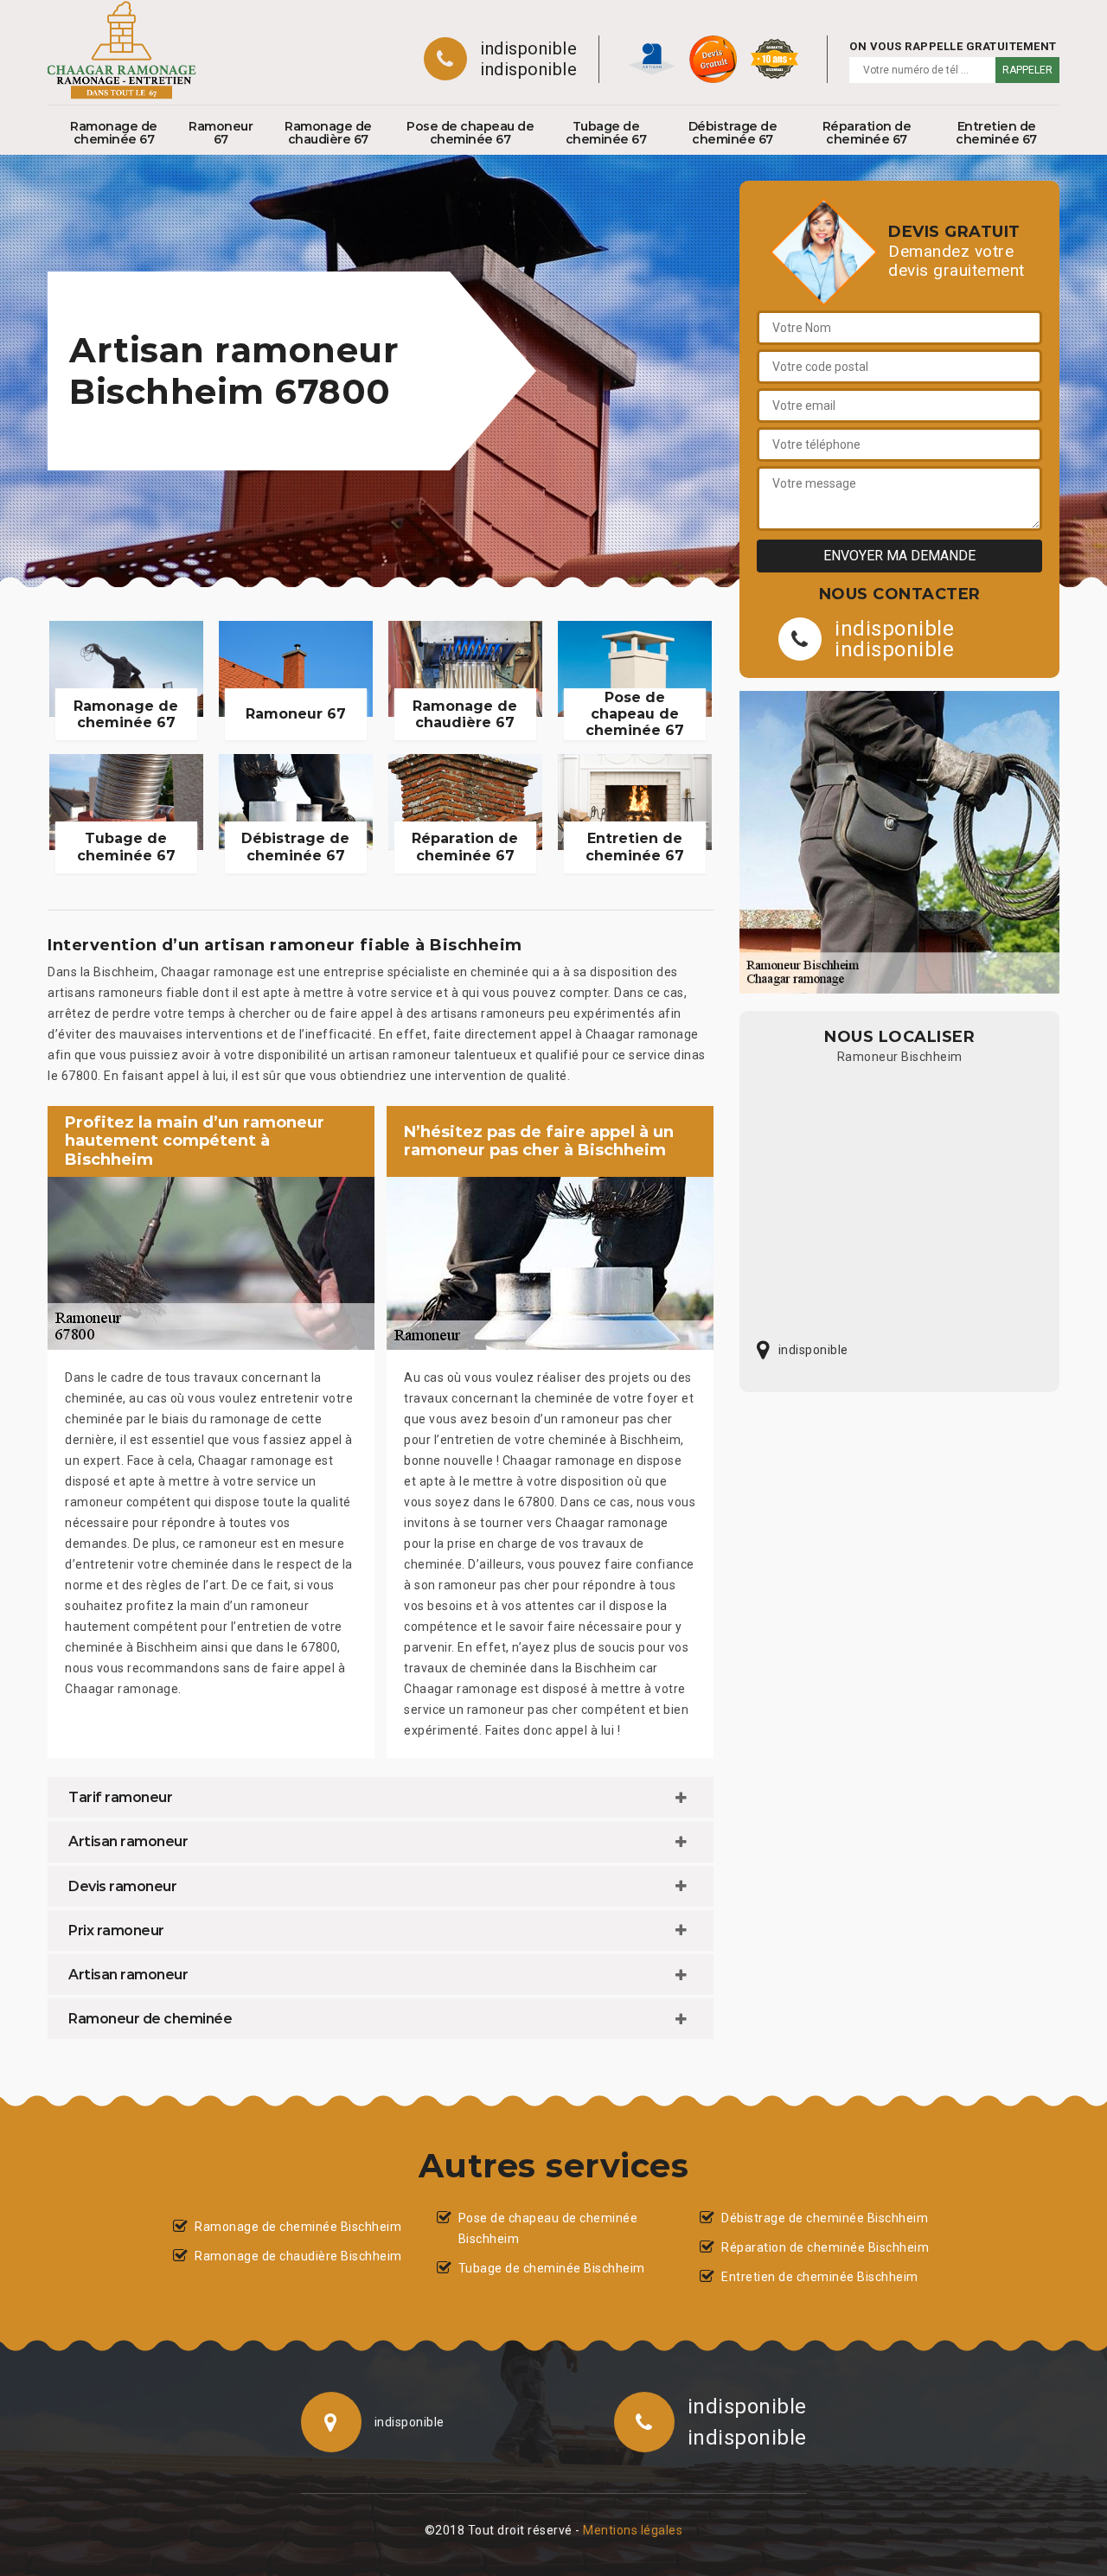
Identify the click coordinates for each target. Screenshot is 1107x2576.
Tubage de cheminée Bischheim (552, 2268)
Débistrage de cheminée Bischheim (825, 2218)
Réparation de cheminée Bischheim (825, 2247)
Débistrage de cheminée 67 (733, 133)
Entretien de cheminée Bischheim (820, 2277)
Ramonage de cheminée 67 (114, 133)
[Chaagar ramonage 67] (122, 50)
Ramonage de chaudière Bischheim (298, 2256)
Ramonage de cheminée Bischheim (298, 2227)
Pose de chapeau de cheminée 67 (470, 133)
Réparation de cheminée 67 (867, 133)
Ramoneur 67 (221, 133)
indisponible (528, 48)
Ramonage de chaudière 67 (328, 133)
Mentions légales (633, 2530)
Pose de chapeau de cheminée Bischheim (548, 2228)
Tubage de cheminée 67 (606, 133)
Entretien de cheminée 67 (996, 133)
